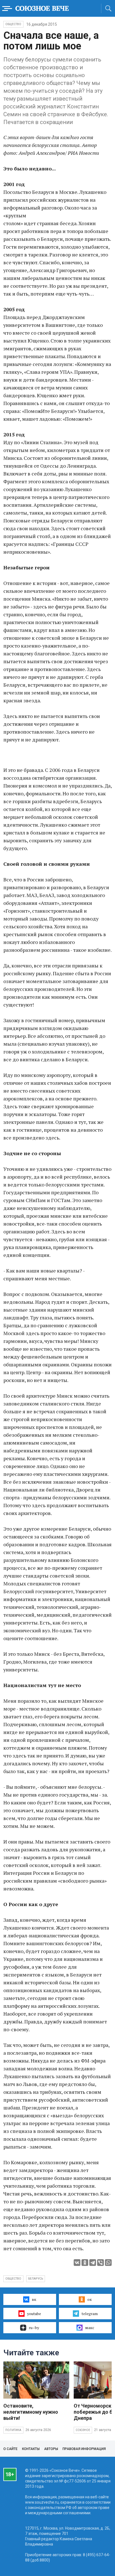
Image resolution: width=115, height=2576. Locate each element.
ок (90, 2299)
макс (90, 2328)
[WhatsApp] (108, 2263)
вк (34, 2299)
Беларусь (36, 2279)
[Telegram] (93, 2263)
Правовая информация (84, 2449)
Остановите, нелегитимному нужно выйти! (31, 2412)
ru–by (34, 2328)
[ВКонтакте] (77, 2263)
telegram (90, 2314)
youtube (34, 2314)
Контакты (31, 2449)
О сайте (10, 2449)
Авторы (51, 2449)
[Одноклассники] (85, 2263)
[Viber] (100, 2263)
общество (13, 2279)
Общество (13, 24)
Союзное (83, 2430)
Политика (13, 2430)
